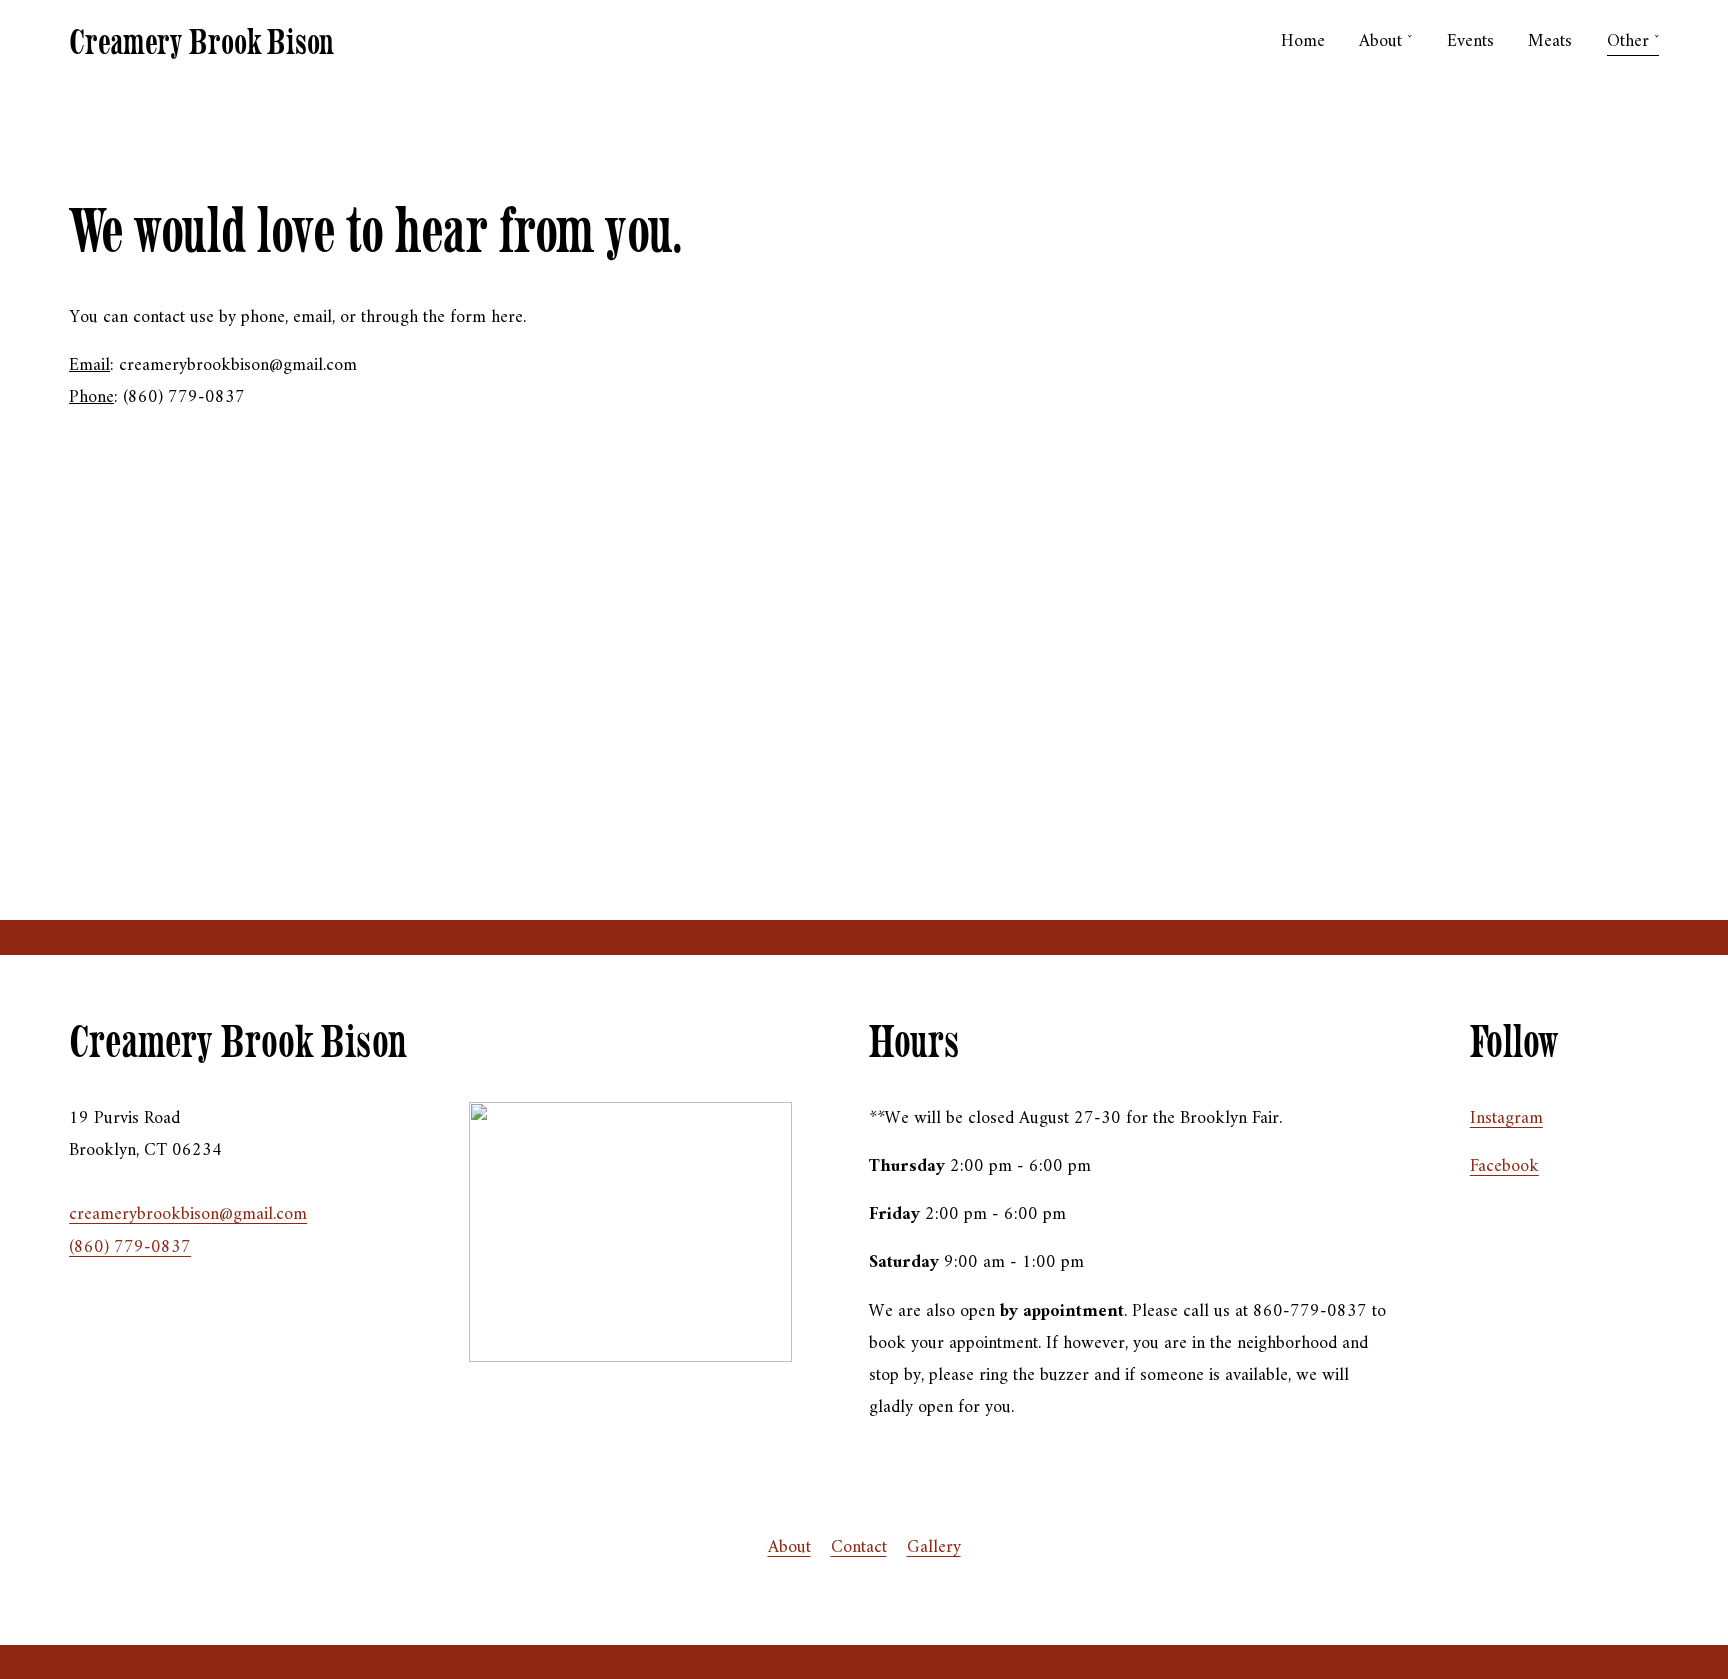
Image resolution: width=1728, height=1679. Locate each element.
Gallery (934, 1547)
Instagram (1506, 1118)
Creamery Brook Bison (201, 41)
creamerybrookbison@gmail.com (188, 1214)
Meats (1550, 41)
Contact (859, 1547)
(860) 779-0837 (130, 1247)
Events (1470, 41)
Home (1303, 41)
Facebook (1504, 1166)
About (789, 1547)
